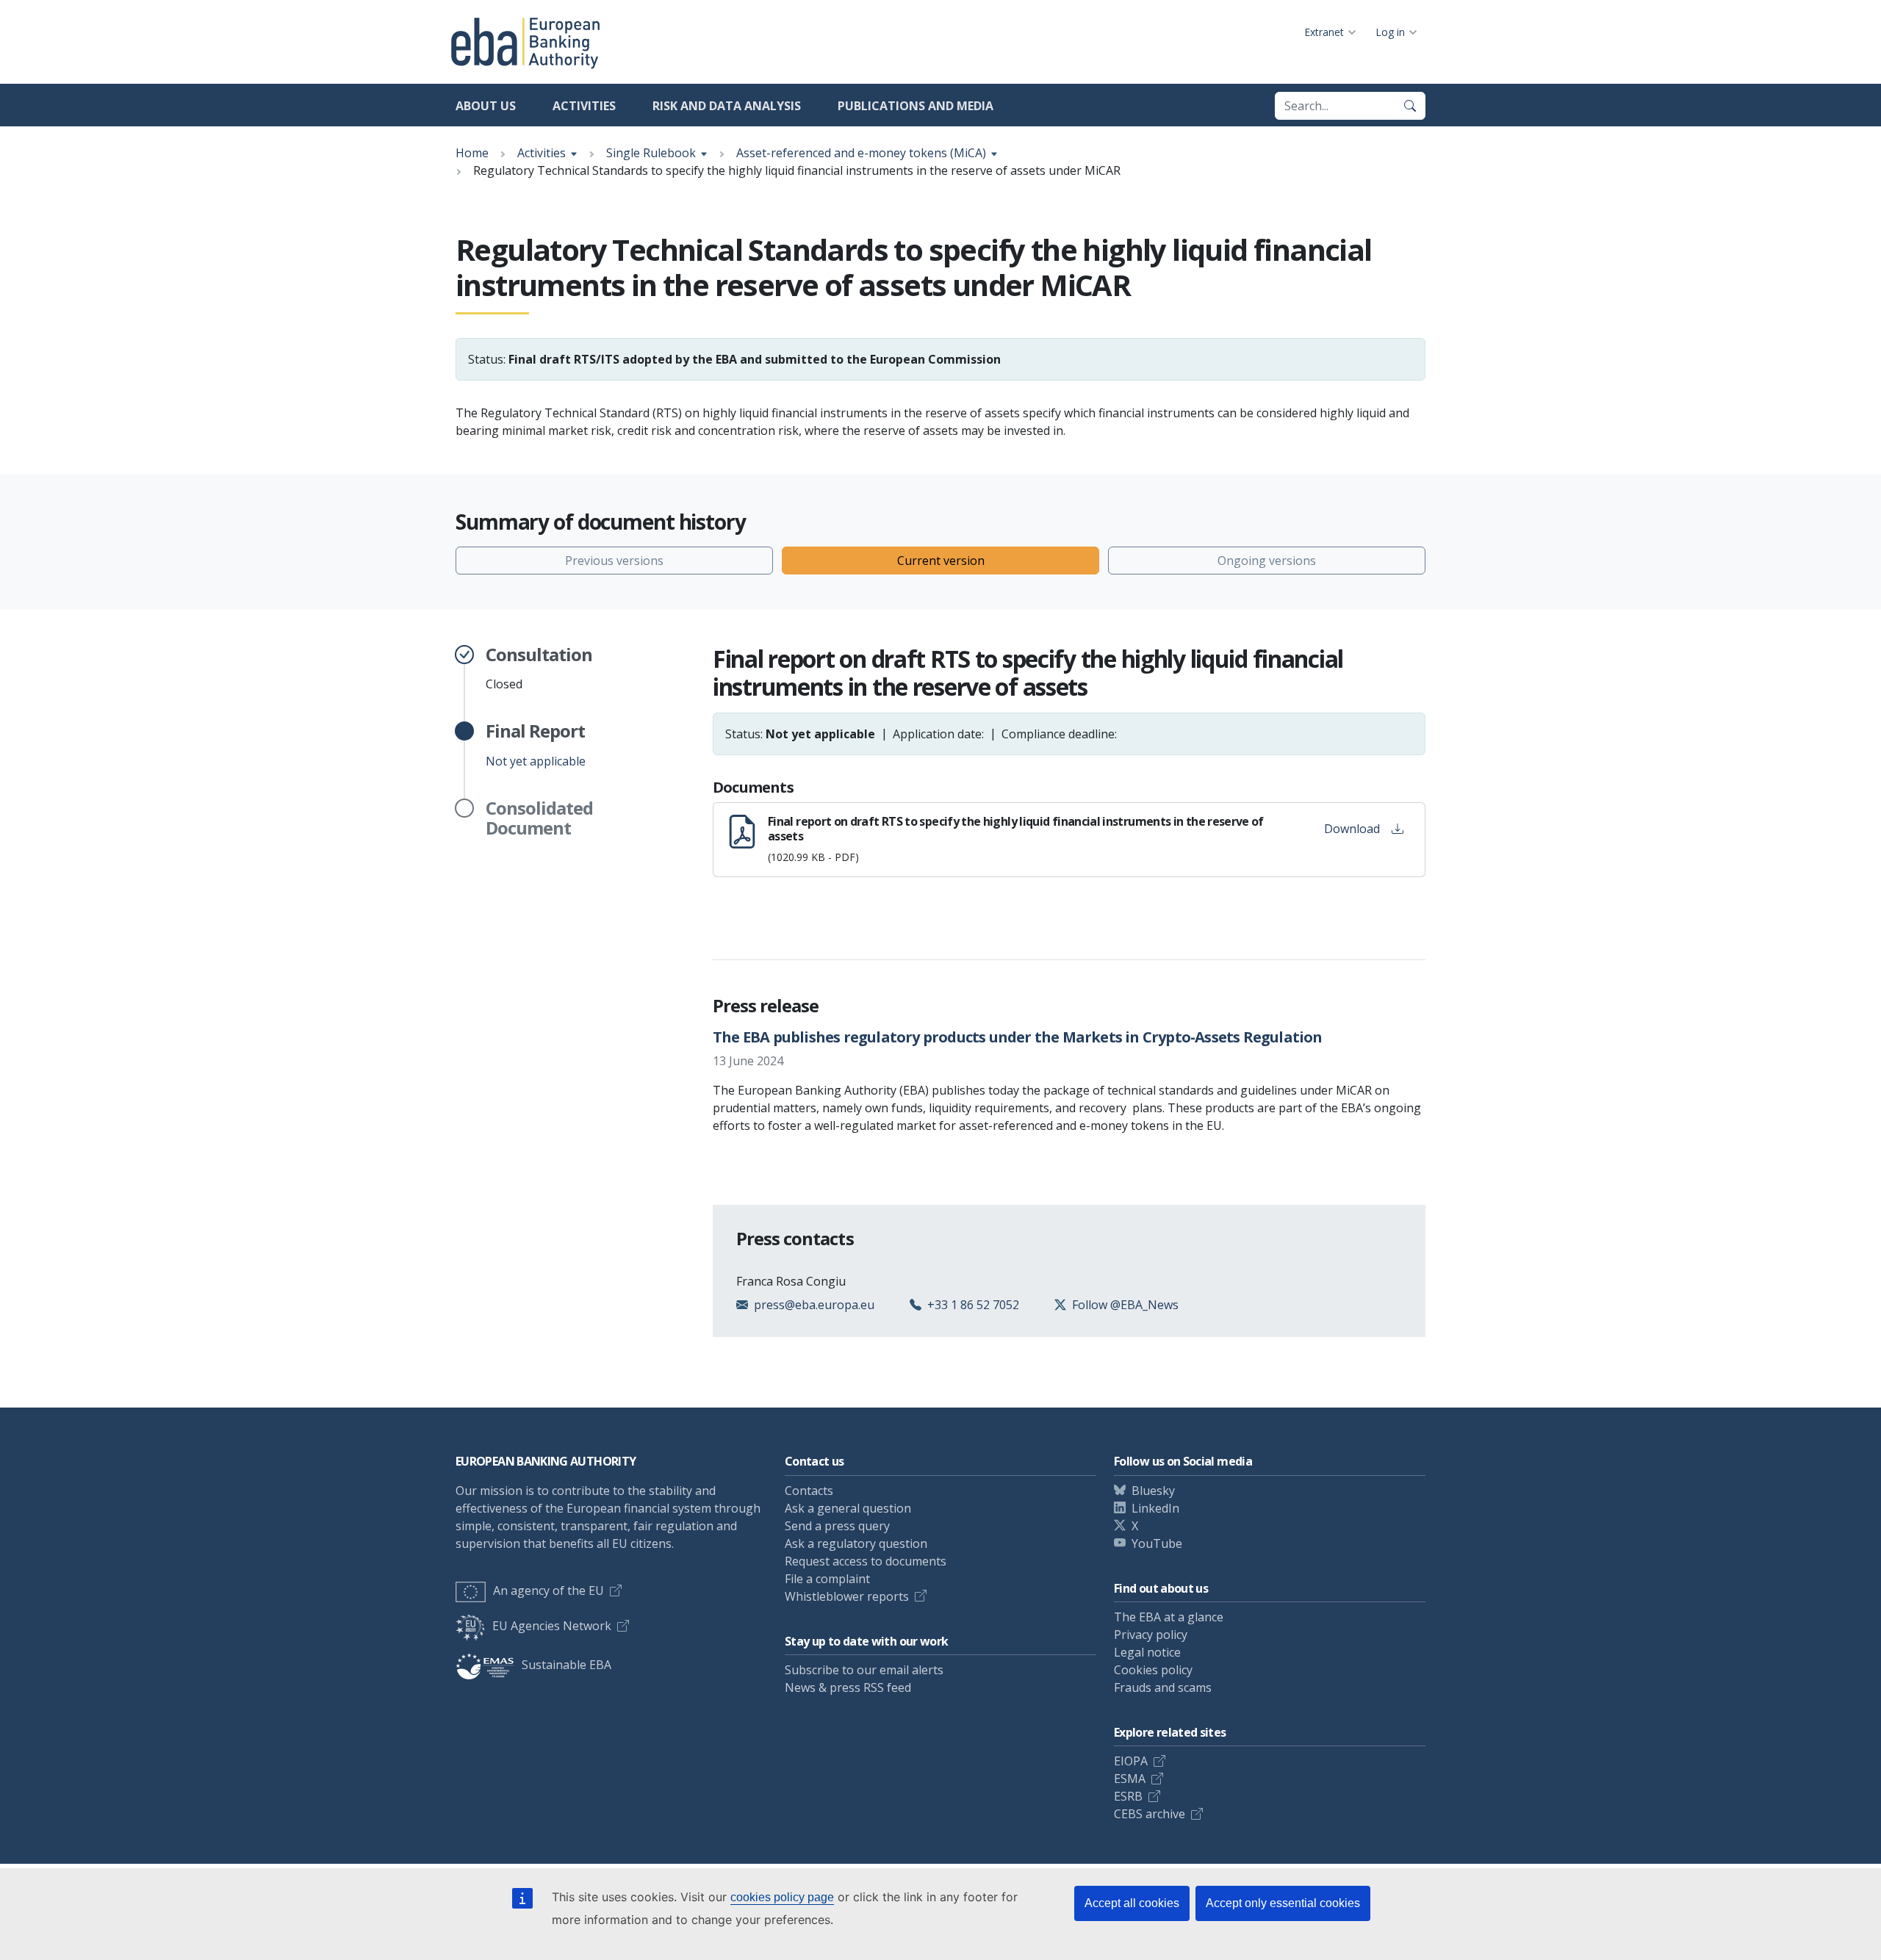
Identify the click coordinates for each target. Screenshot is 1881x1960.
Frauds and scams (1163, 1687)
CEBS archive (1150, 1814)
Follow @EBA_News (1125, 1305)
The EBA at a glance (1169, 1617)
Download (1352, 829)
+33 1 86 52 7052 (973, 1305)
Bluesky (1153, 1491)
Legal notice (1147, 1652)
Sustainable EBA (567, 1665)
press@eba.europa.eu (814, 1305)
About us (486, 106)
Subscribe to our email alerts (864, 1670)
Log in (1390, 32)
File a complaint (827, 1579)
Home (472, 153)
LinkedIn (1155, 1508)
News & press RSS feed (848, 1687)
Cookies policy (1153, 1670)
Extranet (1324, 32)
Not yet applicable (536, 745)
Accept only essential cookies (1283, 1903)
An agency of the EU (549, 1590)
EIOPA (1131, 1761)
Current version (941, 561)
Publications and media (916, 106)
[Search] (1410, 106)
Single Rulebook (651, 153)
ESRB (1128, 1796)
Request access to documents (866, 1561)
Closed (539, 669)
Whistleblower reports (847, 1596)
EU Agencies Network (552, 1626)
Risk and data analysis (727, 106)
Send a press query (837, 1526)
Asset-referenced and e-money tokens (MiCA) (861, 153)
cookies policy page (782, 1897)
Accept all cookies (1132, 1903)
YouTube (1157, 1543)
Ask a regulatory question (856, 1543)
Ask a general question (848, 1508)
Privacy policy (1151, 1635)
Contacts (809, 1491)
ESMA (1130, 1779)
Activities (584, 106)
